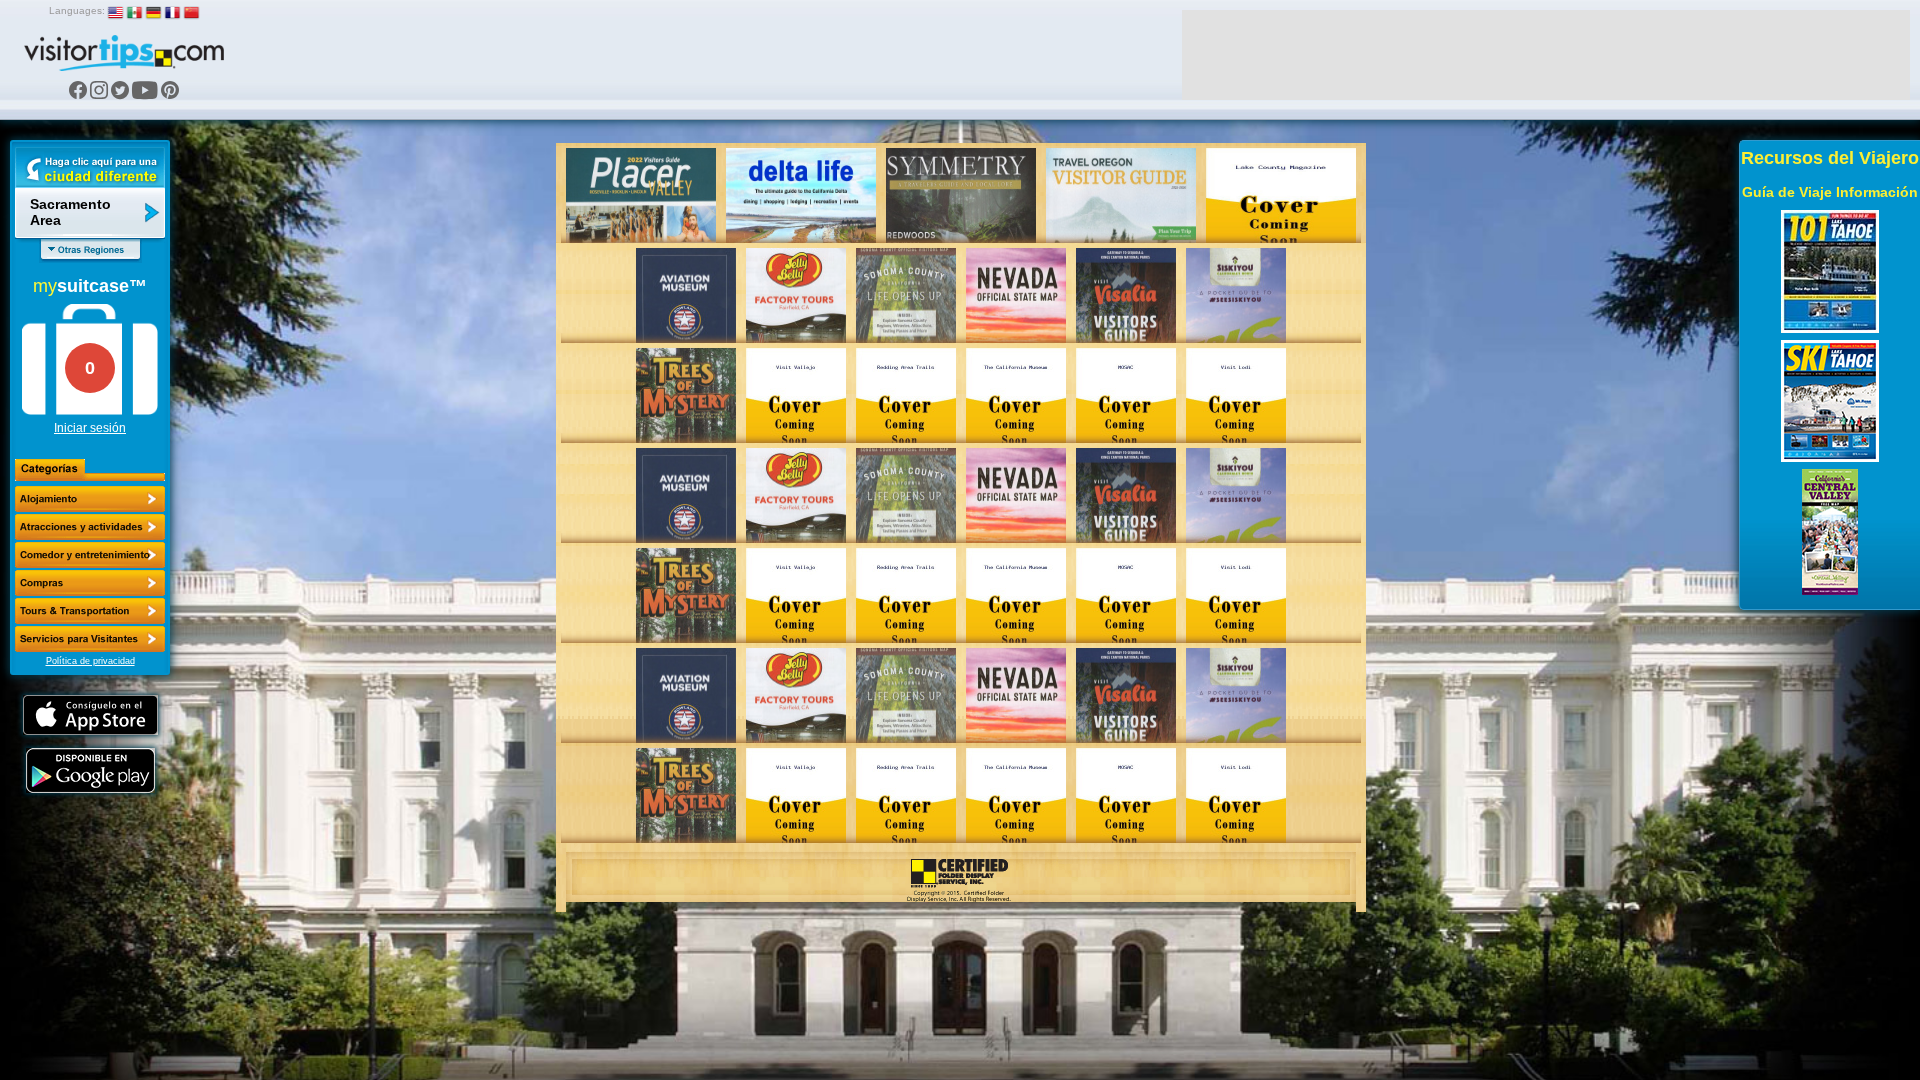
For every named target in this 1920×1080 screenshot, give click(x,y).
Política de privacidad (90, 661)
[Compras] (90, 583)
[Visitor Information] (90, 639)
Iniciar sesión (90, 428)
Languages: (77, 10)
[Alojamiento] (90, 499)
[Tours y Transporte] (90, 611)
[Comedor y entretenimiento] (90, 555)
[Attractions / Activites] (90, 527)
